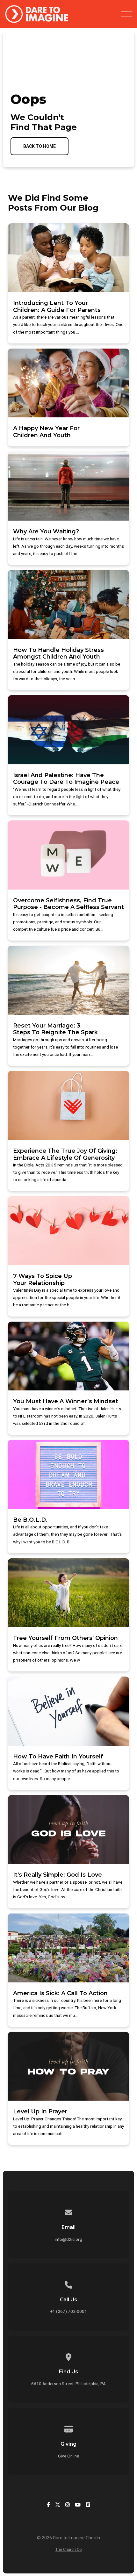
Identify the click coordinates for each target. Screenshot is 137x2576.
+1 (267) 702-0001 (69, 2311)
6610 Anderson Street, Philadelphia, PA (68, 2384)
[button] (126, 14)
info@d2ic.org (68, 2239)
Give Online (68, 2456)
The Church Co (69, 2549)
